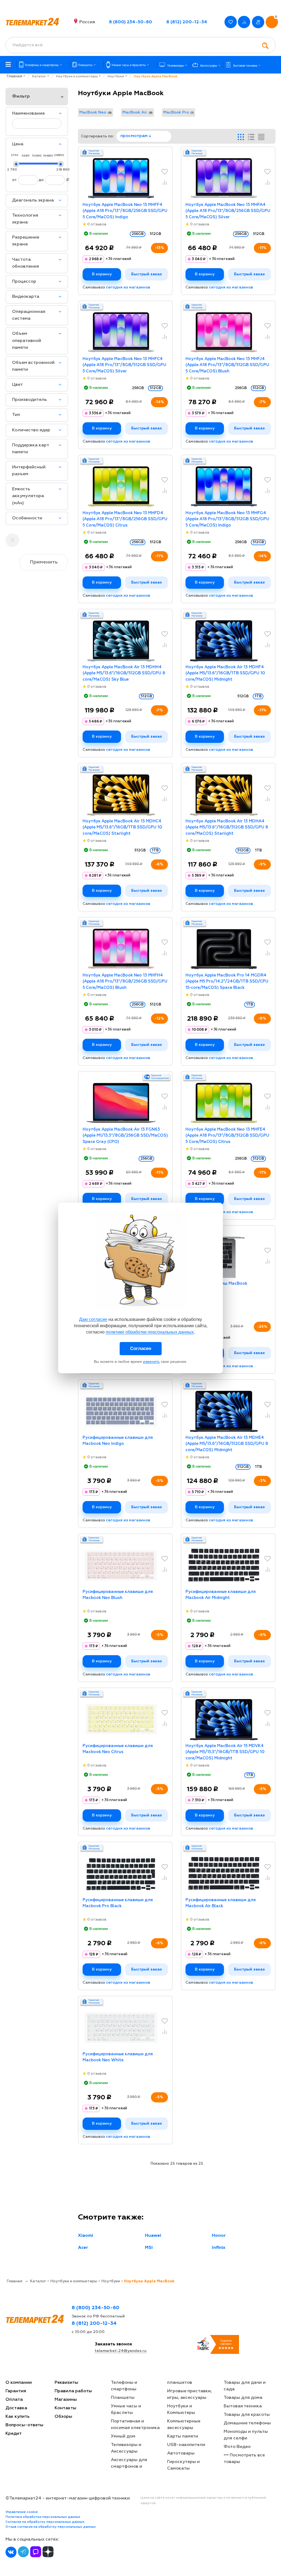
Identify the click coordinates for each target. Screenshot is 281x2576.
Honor (219, 2236)
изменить (151, 1361)
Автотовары (181, 2453)
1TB (258, 850)
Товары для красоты (247, 2415)
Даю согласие (93, 1319)
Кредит (14, 2434)
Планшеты (123, 2398)
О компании (19, 2383)
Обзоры (63, 2417)
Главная (14, 76)
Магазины (66, 2400)
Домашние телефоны (247, 2423)
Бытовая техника (243, 2406)
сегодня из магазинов (128, 287)
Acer (83, 2248)
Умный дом (123, 2436)
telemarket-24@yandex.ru (121, 2351)
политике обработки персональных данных (150, 1332)
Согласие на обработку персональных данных (45, 2522)
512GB (155, 234)
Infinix (219, 2248)
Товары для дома (243, 2398)
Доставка (16, 2408)
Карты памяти (183, 2436)
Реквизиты (66, 2383)
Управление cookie (22, 2512)
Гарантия (16, 2391)
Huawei (153, 2236)
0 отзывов (97, 224)
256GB (138, 388)
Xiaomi (85, 2236)
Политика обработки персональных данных (43, 2517)
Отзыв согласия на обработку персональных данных (51, 2527)
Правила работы (73, 2391)
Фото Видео (237, 2447)
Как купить (18, 2417)
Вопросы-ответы (24, 2425)
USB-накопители (186, 2445)
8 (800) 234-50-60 (130, 22)
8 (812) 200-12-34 (187, 22)
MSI (149, 2248)
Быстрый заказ (147, 274)
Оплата (14, 2400)
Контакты (65, 2408)
